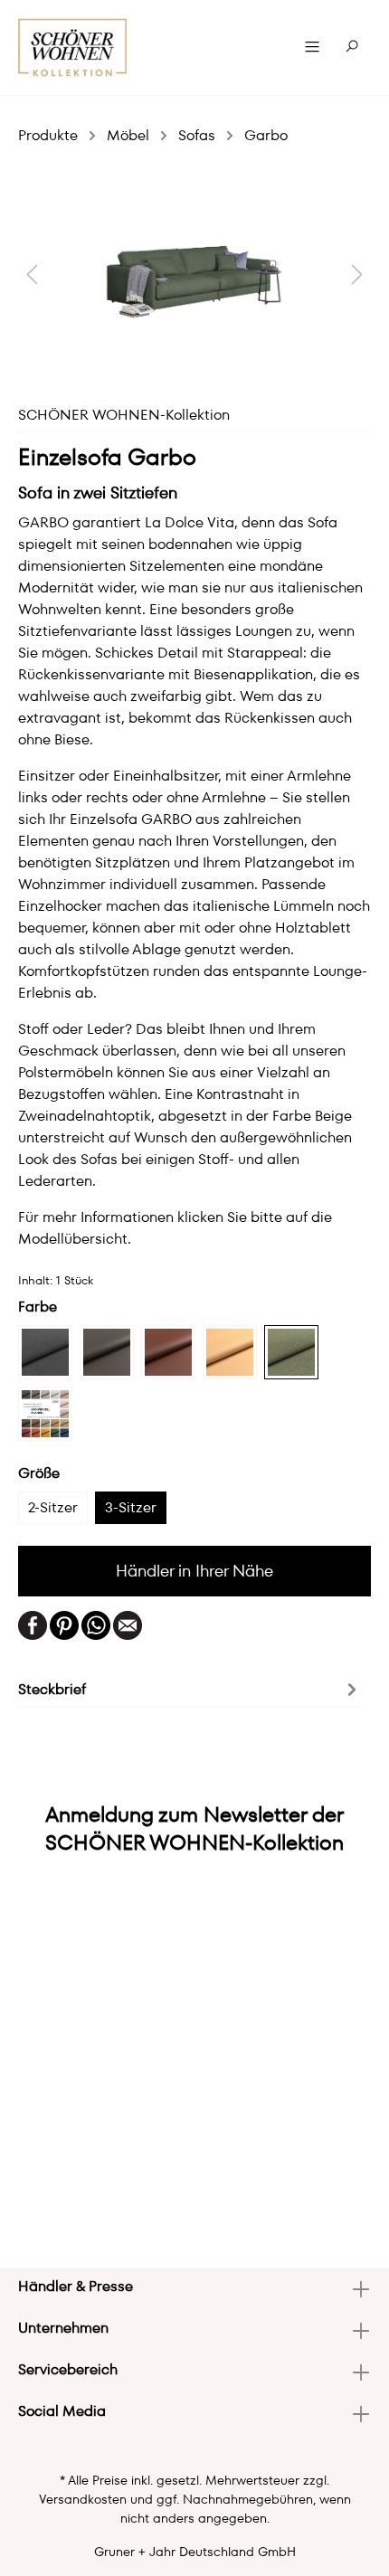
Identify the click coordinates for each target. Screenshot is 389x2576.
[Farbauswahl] (45, 1414)
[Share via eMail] (128, 1624)
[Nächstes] (357, 274)
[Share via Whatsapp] (96, 1624)
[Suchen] (352, 47)
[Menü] (312, 47)
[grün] (291, 1352)
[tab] (190, 1688)
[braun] (168, 1352)
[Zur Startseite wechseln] (73, 47)
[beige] (230, 1352)
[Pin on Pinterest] (64, 1624)
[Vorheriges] (32, 274)
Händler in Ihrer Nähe (194, 1571)
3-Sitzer (131, 1507)
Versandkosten (83, 2499)
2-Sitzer (53, 1507)
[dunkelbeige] (107, 1352)
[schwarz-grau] (45, 1352)
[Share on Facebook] (33, 1624)
